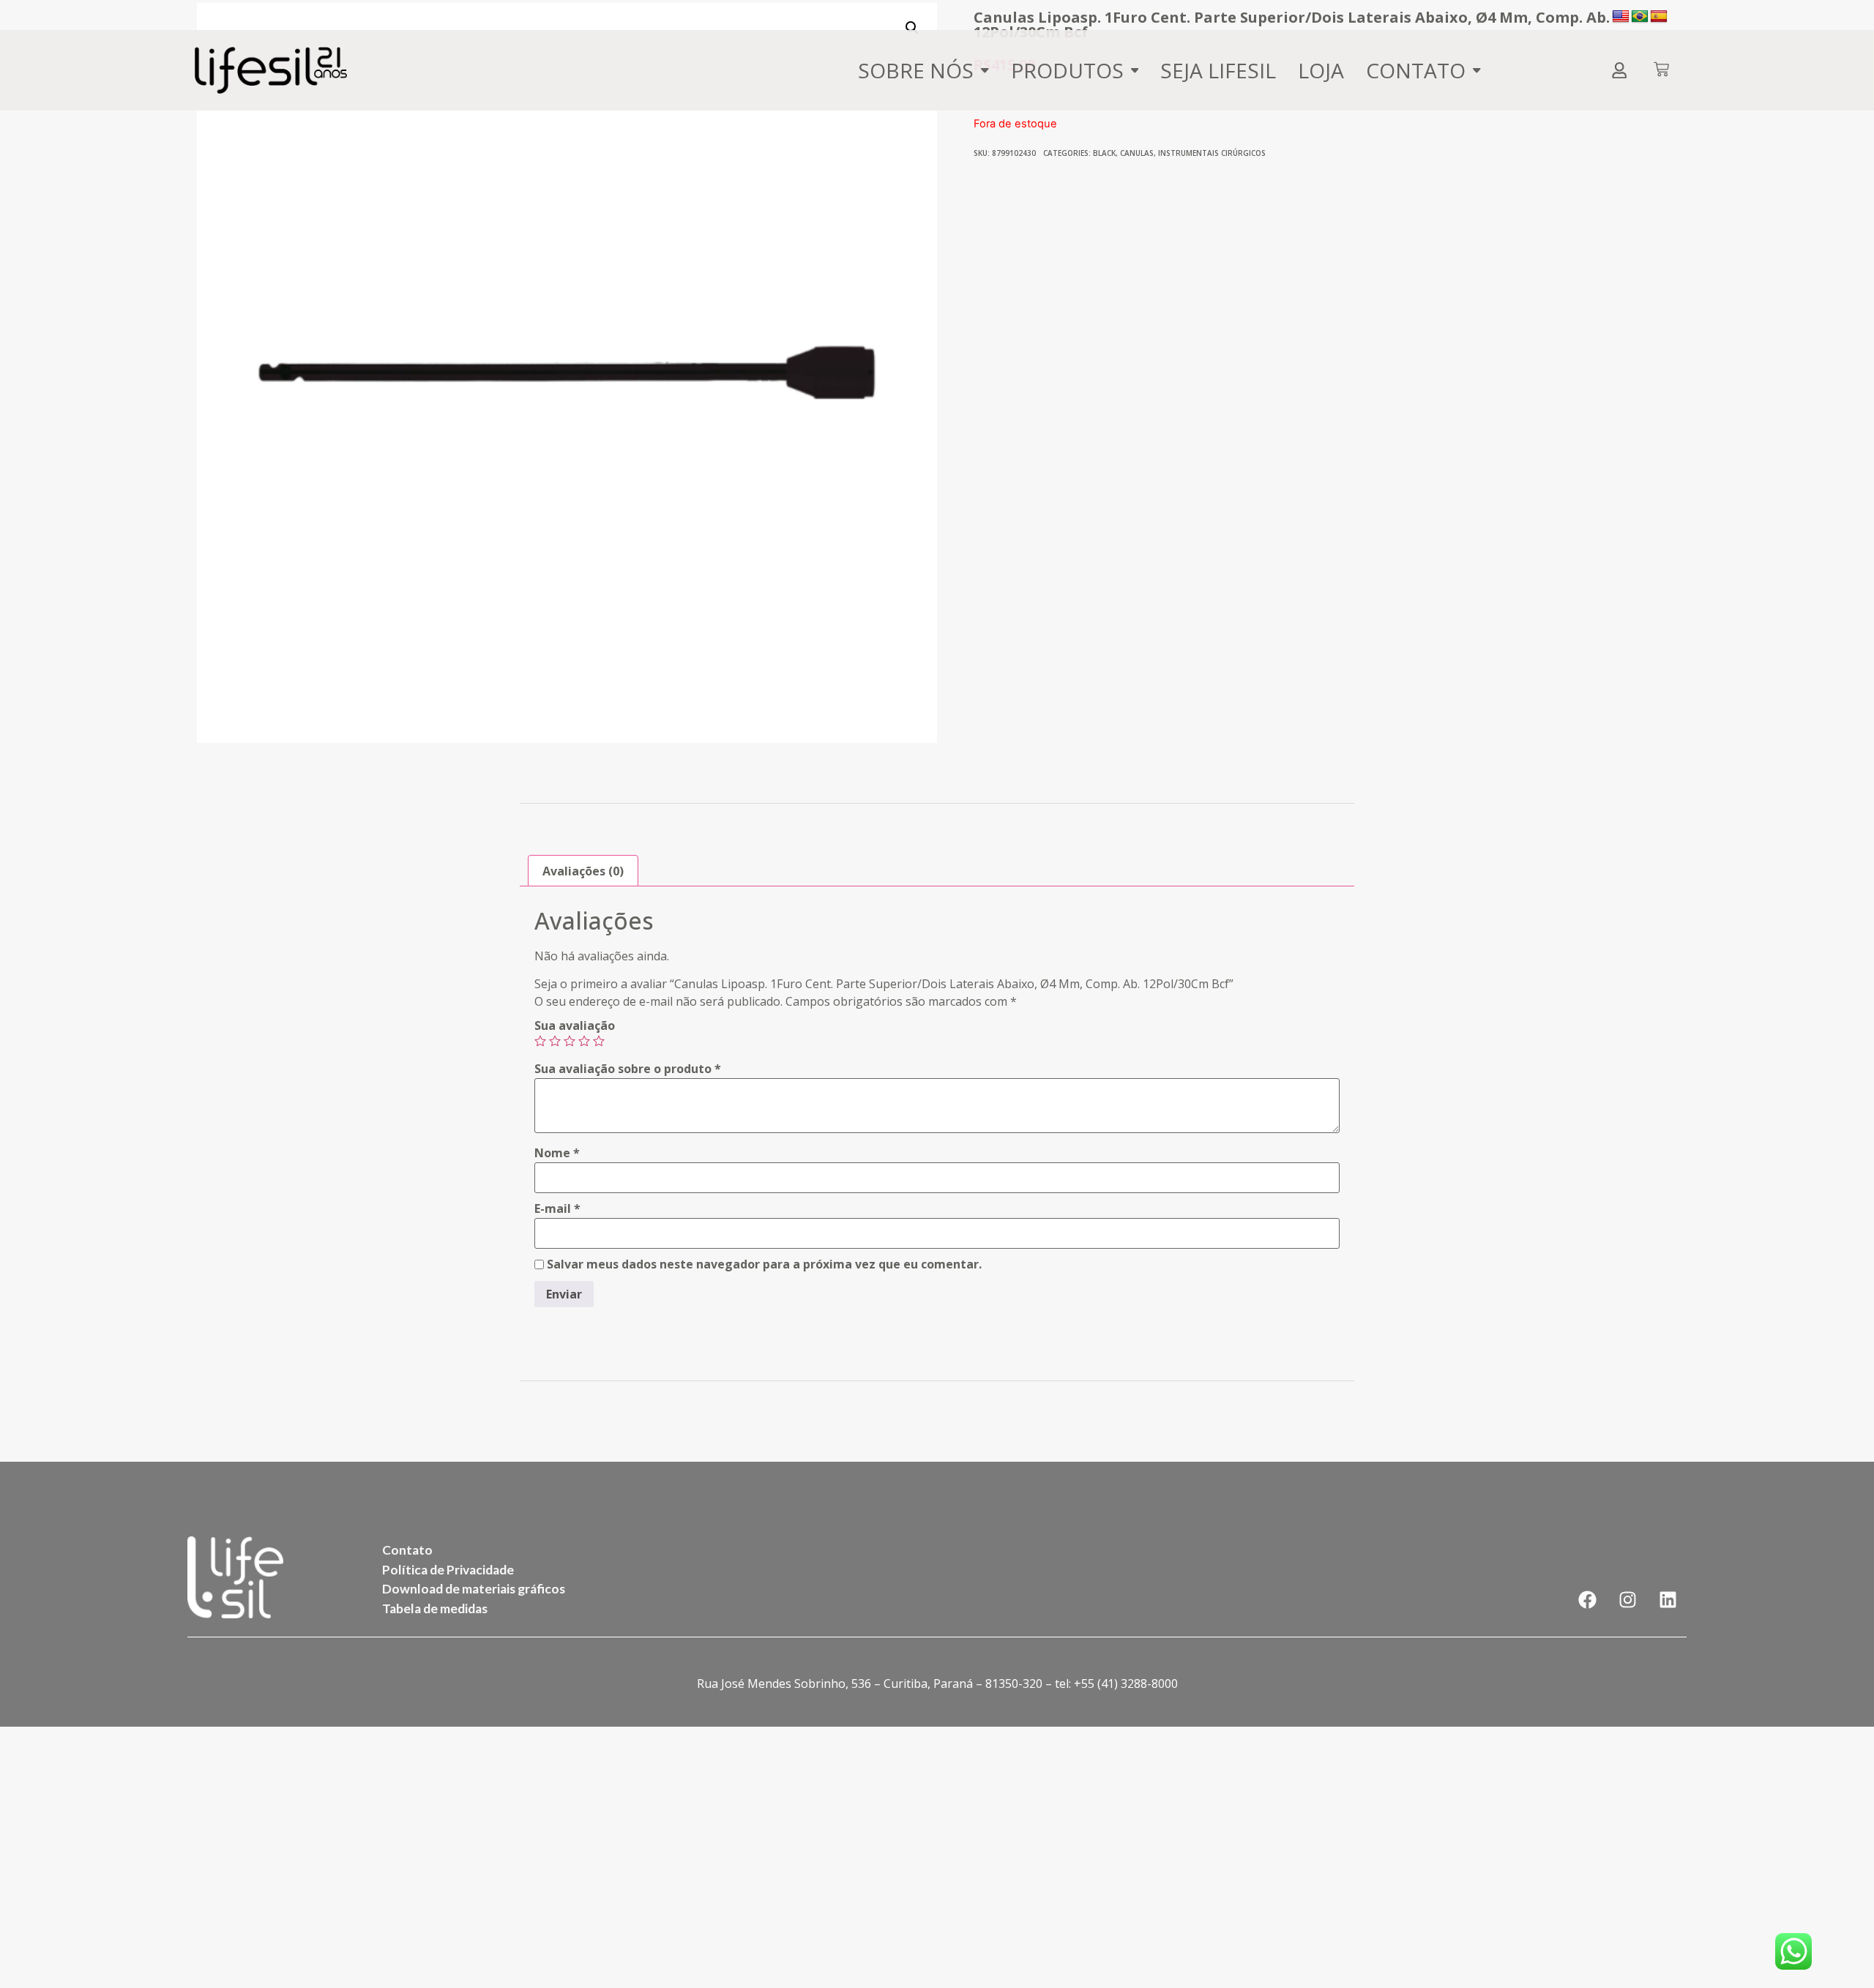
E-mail (557, 1208)
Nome (557, 1153)
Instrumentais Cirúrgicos (1212, 153)
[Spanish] (1659, 17)
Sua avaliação (575, 1025)
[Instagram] (1628, 1600)
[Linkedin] (1668, 1600)
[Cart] (1661, 71)
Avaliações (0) (583, 871)
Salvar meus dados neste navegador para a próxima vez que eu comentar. (764, 1264)
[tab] (583, 871)
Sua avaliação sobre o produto (628, 1069)
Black (1104, 153)
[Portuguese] (1640, 17)
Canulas (1137, 153)
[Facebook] (1588, 1600)
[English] (1621, 17)
